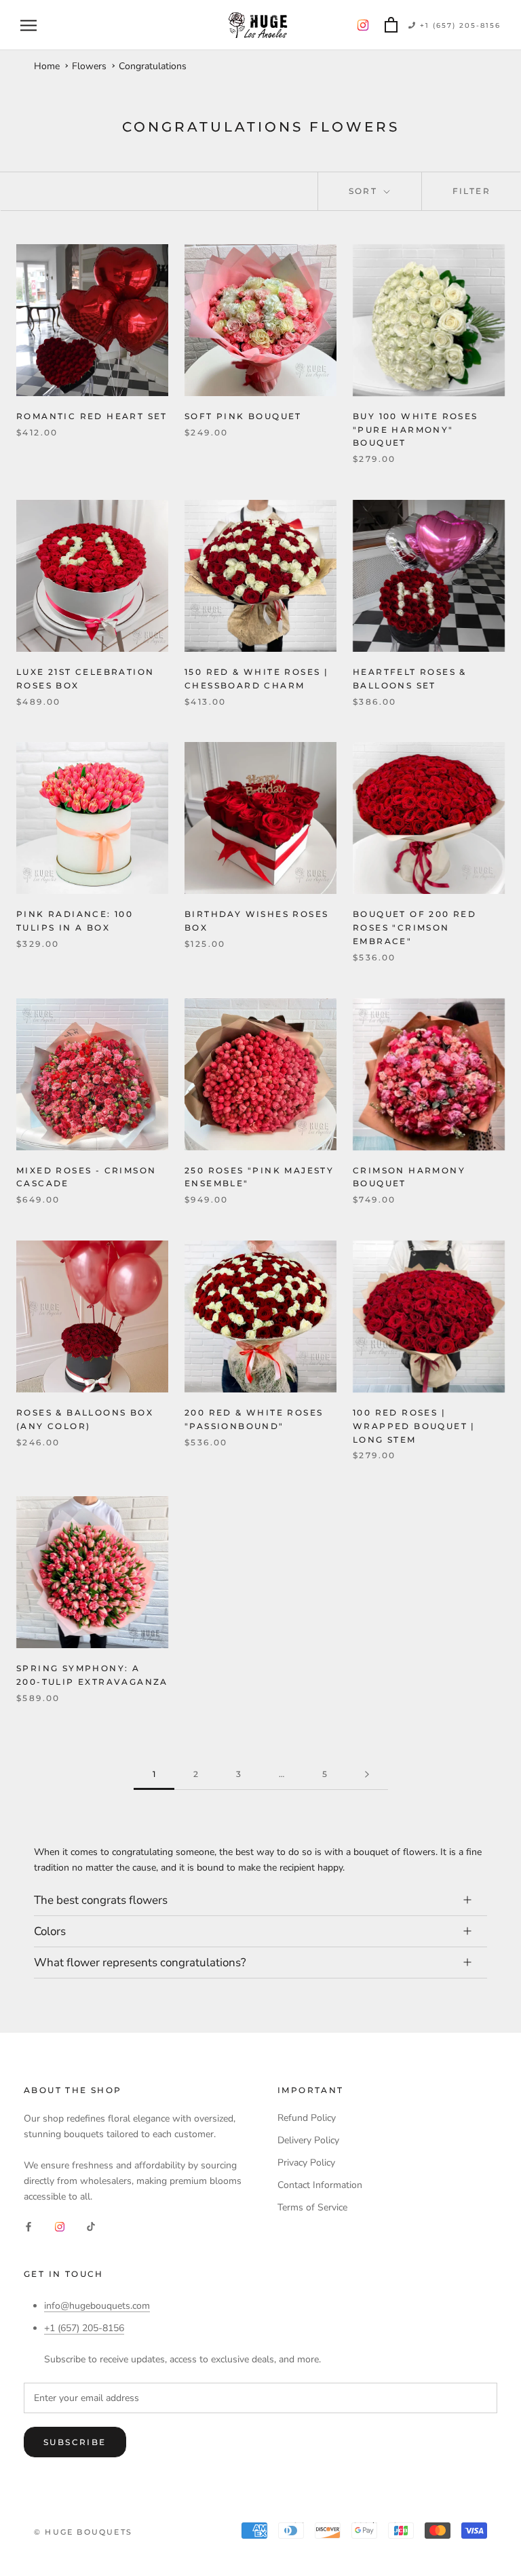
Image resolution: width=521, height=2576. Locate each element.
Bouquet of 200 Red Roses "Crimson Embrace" (414, 928)
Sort (365, 191)
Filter (471, 191)
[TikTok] (91, 2226)
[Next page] (367, 1775)
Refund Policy (307, 2118)
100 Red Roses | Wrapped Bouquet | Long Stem (414, 1426)
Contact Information (320, 2185)
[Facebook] (28, 2226)
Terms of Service (312, 2207)
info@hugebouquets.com (97, 2306)
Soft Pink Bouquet (243, 416)
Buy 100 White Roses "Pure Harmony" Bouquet (416, 430)
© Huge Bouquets (83, 2532)
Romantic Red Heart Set (92, 416)
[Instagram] (60, 2226)
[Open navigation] (28, 25)
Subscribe (75, 2442)
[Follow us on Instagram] (363, 25)
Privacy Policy (306, 2163)
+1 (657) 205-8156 (459, 25)
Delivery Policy (308, 2140)
